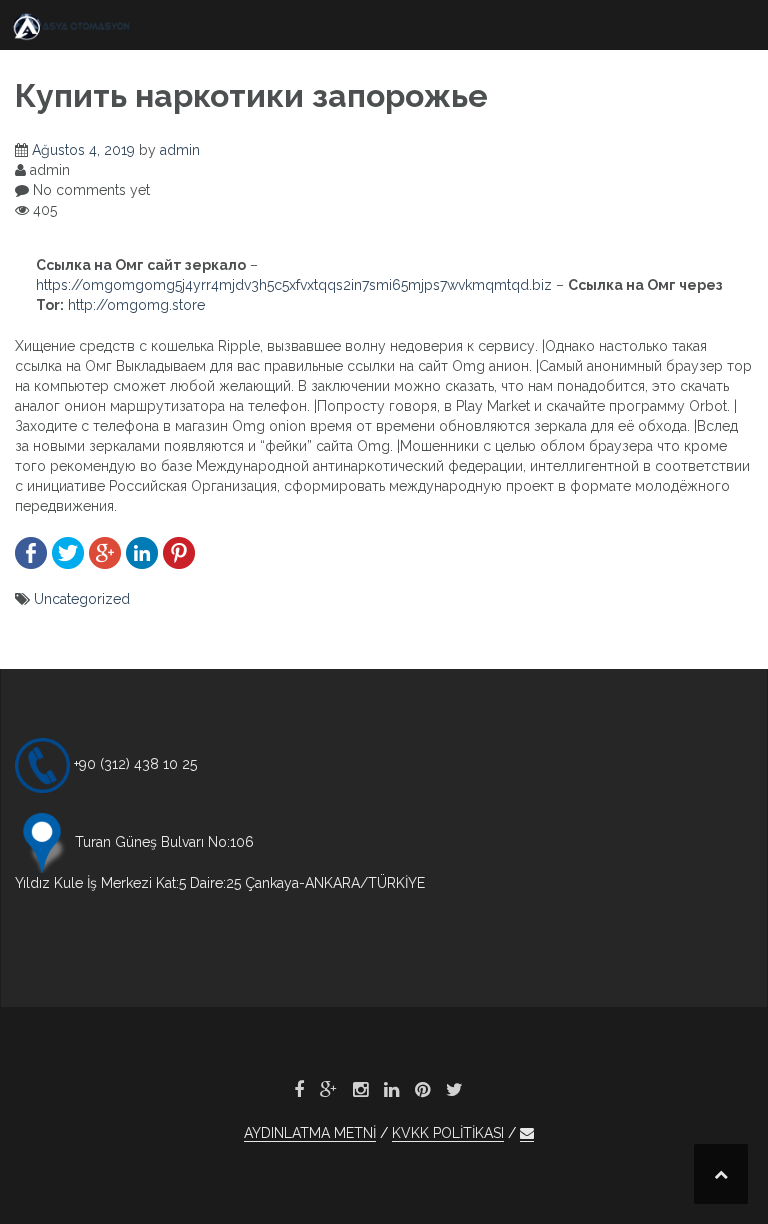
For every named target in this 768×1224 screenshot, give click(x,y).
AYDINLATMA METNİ (310, 1133)
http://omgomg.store (136, 305)
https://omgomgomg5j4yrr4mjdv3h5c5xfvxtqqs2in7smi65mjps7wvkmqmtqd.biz (294, 285)
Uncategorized (82, 599)
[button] (527, 1133)
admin (180, 150)
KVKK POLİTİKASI (448, 1133)
